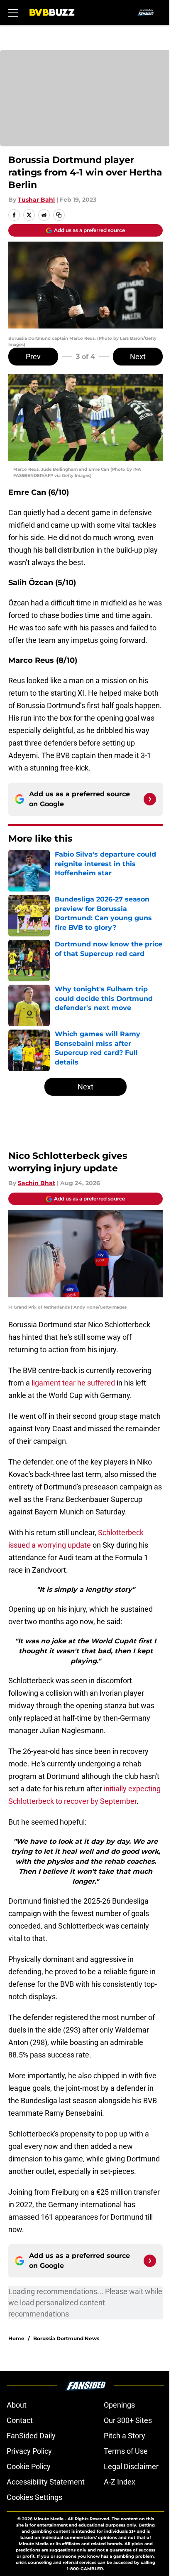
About (17, 2405)
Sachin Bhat (37, 1183)
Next (138, 357)
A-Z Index (120, 2482)
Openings (119, 2405)
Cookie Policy (29, 2466)
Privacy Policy (29, 2451)
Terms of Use (126, 2451)
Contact (20, 2420)
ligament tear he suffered (73, 1383)
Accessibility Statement (46, 2482)
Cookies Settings (34, 2497)
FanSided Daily (31, 2436)
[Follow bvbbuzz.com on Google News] (150, 799)
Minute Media (49, 2519)
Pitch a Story (125, 2436)
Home (16, 2338)
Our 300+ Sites (128, 2420)
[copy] (59, 215)
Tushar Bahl (36, 200)
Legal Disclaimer (131, 2466)
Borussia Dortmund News (66, 2338)
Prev (33, 357)
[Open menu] (13, 12)
